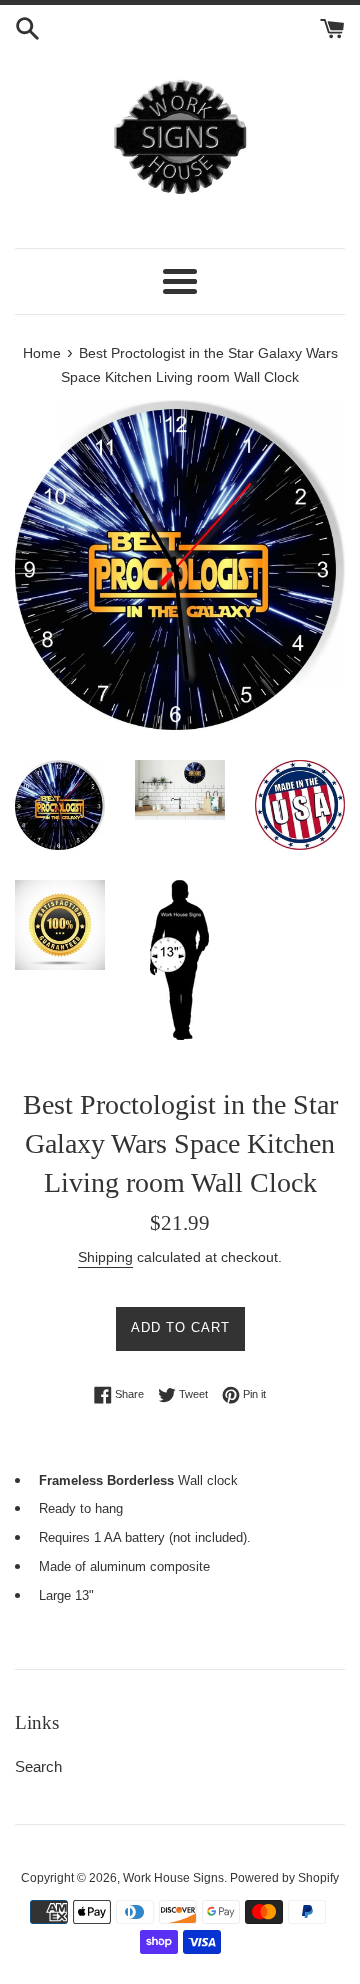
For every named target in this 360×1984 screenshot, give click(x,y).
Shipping (105, 1257)
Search (38, 1766)
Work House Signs (173, 1878)
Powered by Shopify (284, 1878)
